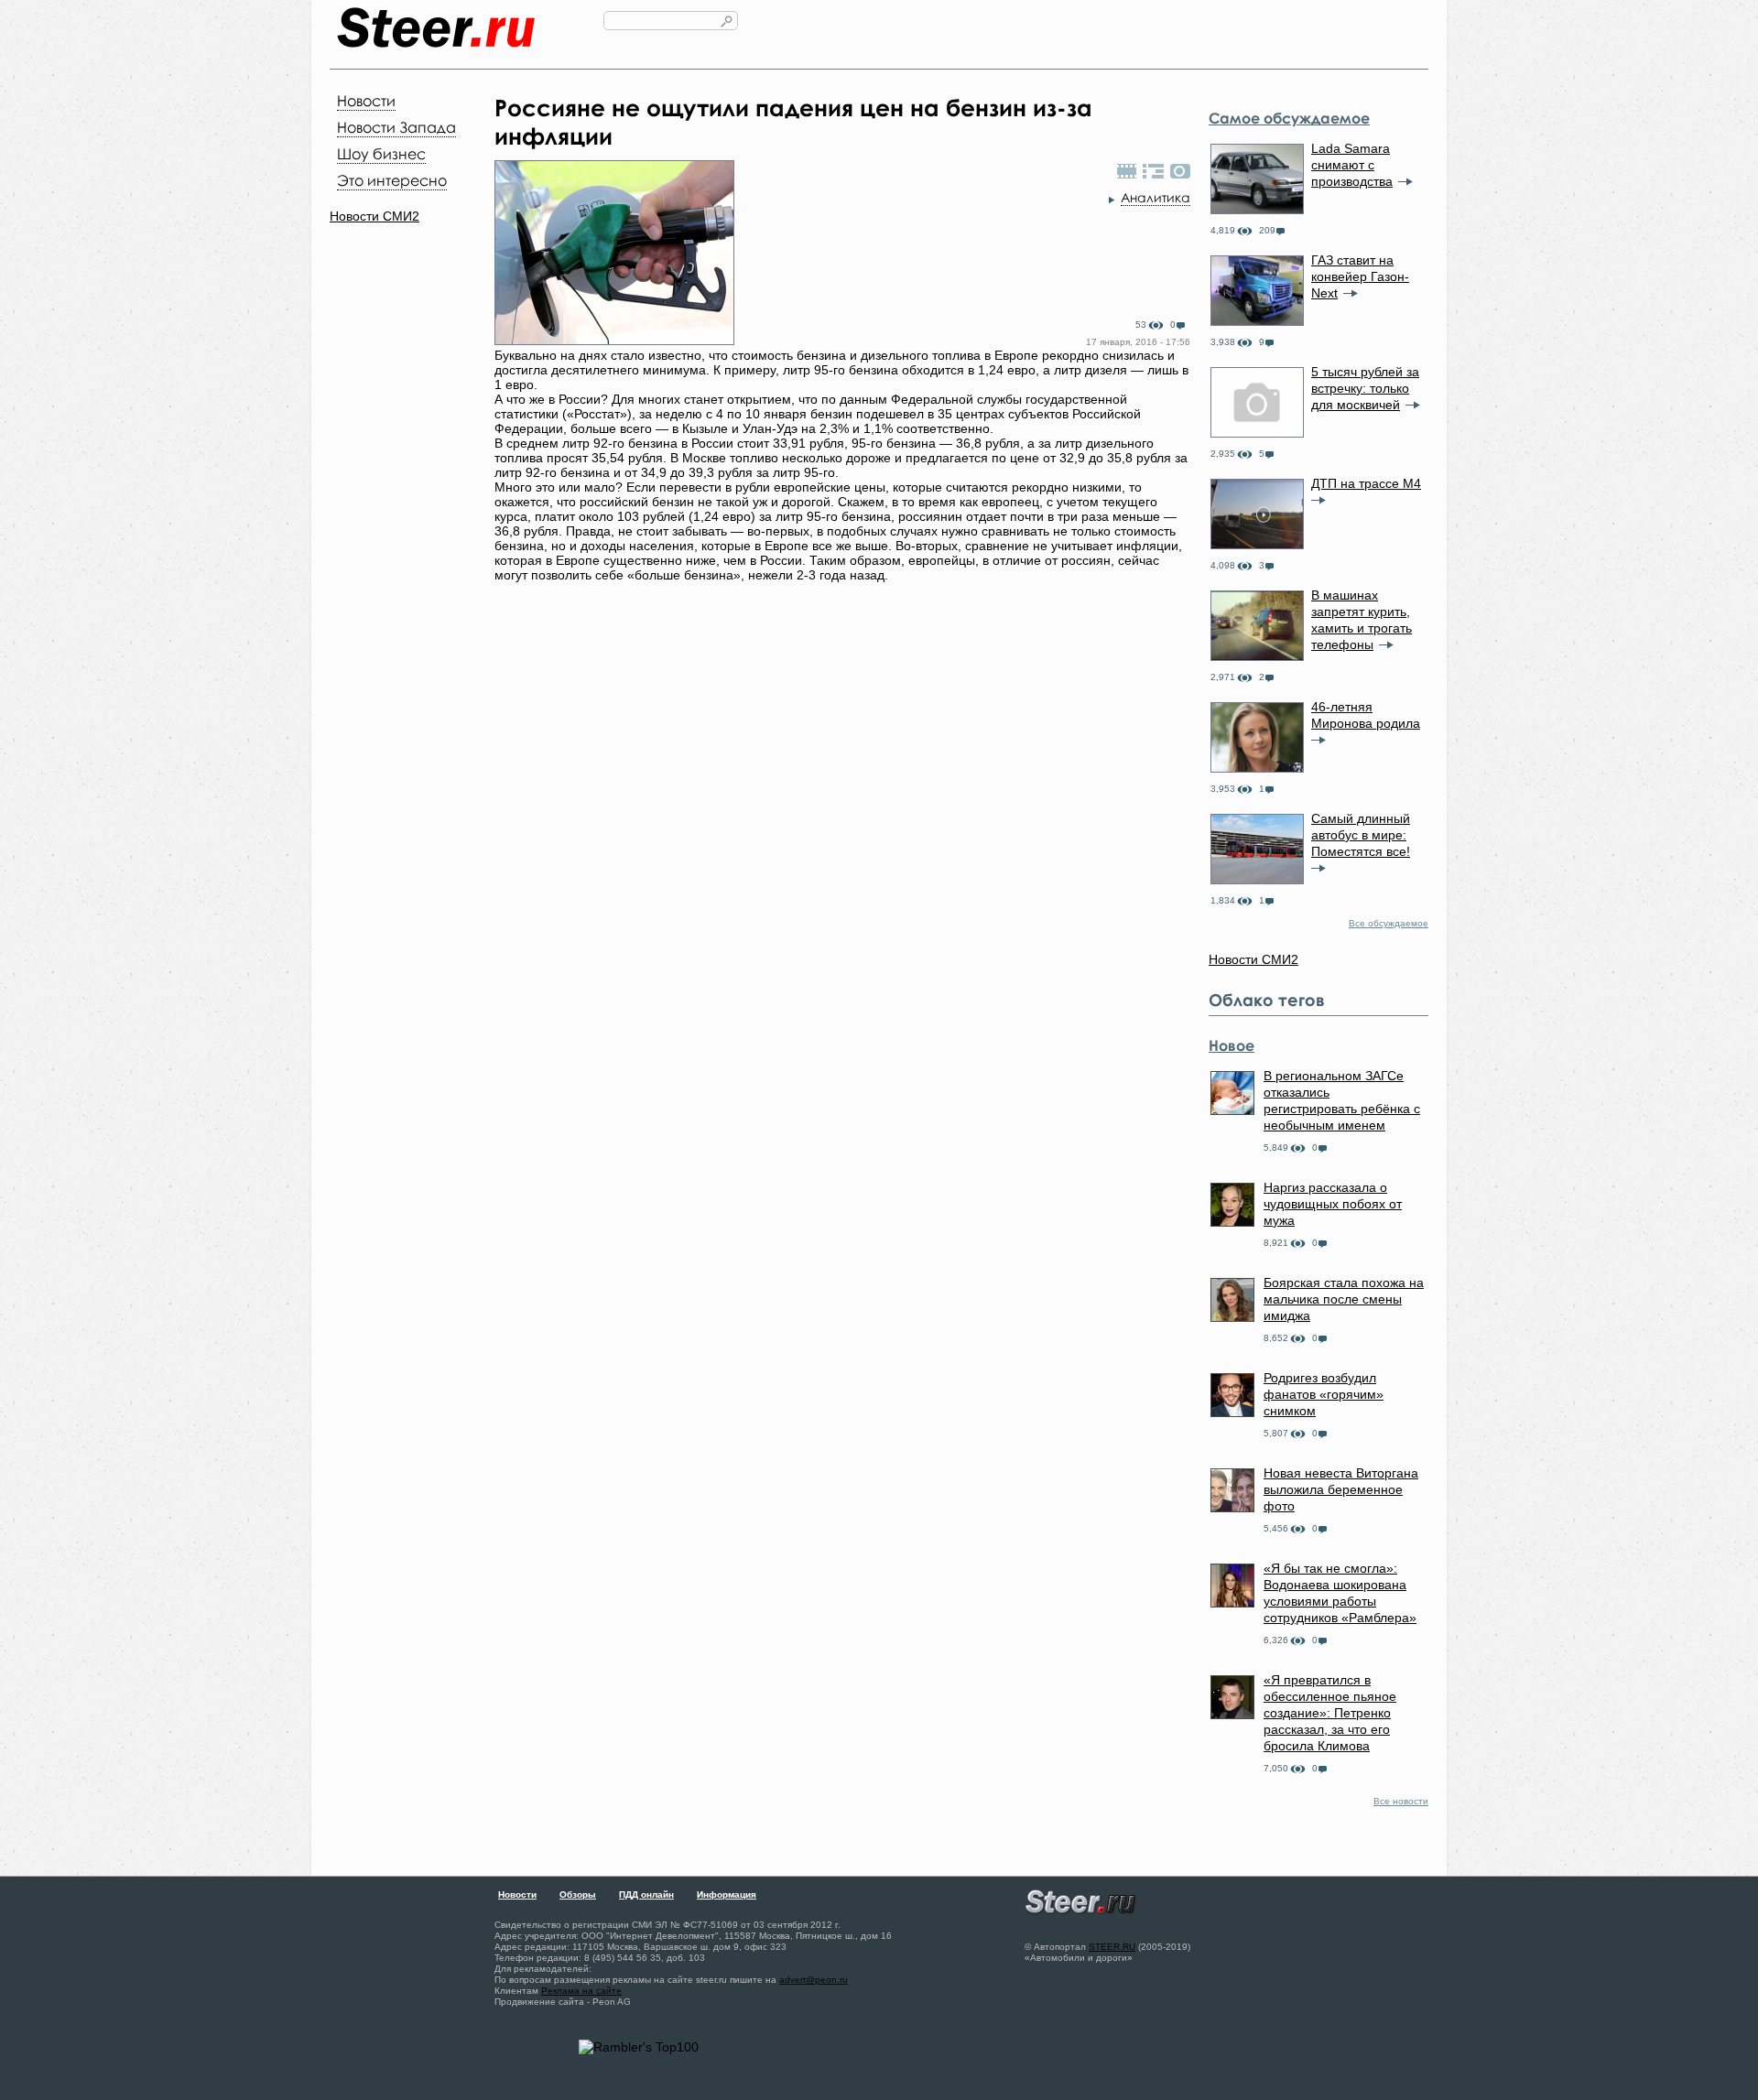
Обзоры (578, 1894)
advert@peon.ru (814, 1980)
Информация (727, 1894)
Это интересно (392, 180)
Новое (1232, 1045)
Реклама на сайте (581, 1991)
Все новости (1401, 1801)
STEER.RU (1112, 1947)
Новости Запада (396, 127)
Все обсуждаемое (1389, 923)
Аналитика (1156, 197)
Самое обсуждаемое (1289, 118)
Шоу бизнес (381, 154)
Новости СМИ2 (374, 216)
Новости (366, 101)
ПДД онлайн (646, 1894)
